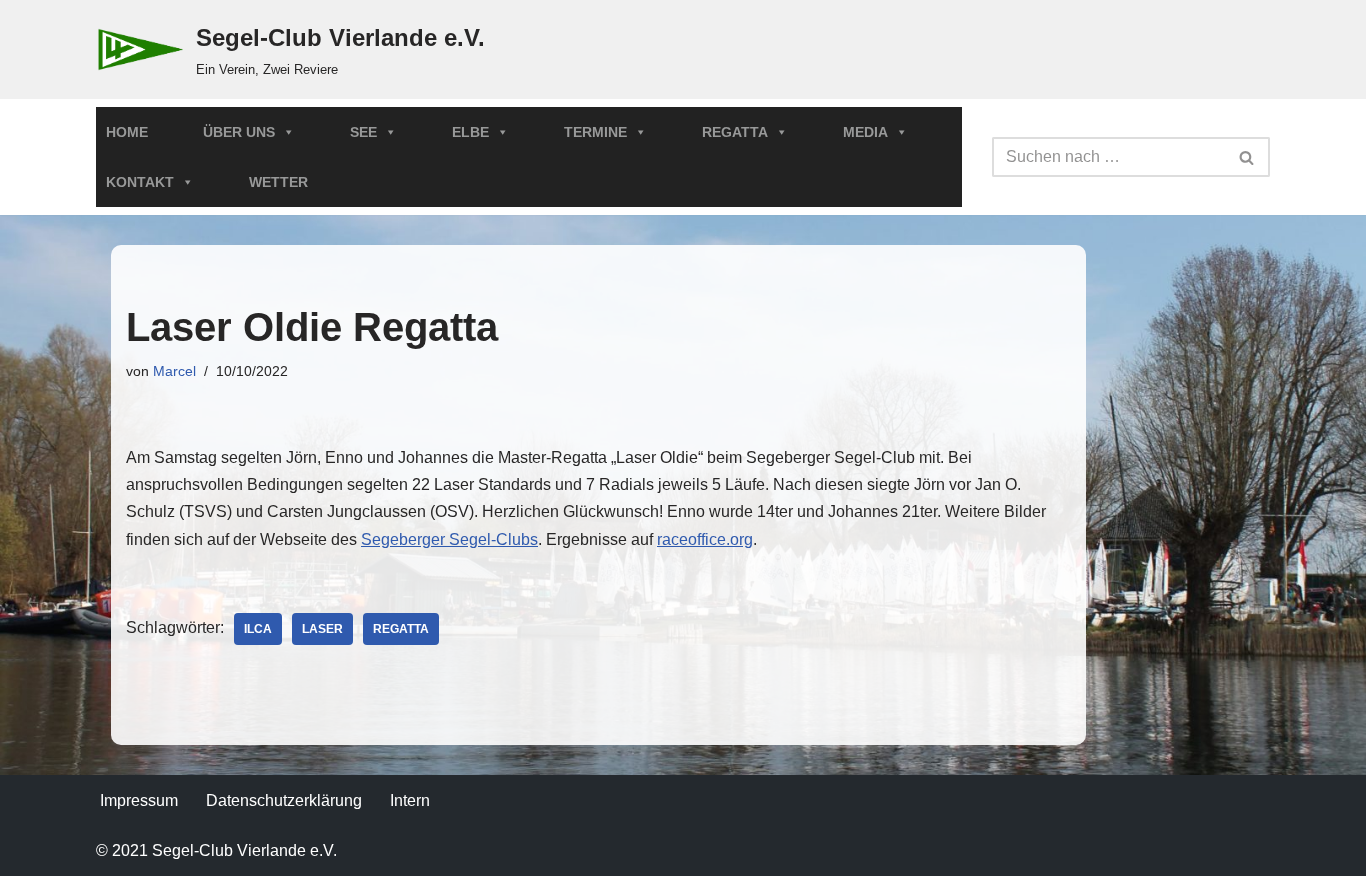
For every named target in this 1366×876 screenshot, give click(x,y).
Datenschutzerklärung (284, 800)
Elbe (470, 132)
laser (322, 629)
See (363, 132)
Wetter (278, 182)
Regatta (735, 132)
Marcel (174, 371)
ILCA (258, 629)
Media (865, 132)
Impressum (139, 800)
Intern (410, 800)
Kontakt (140, 182)
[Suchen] (1247, 157)
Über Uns (239, 132)
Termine (595, 132)
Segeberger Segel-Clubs (449, 539)
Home (127, 132)
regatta (401, 629)
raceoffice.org (705, 539)
